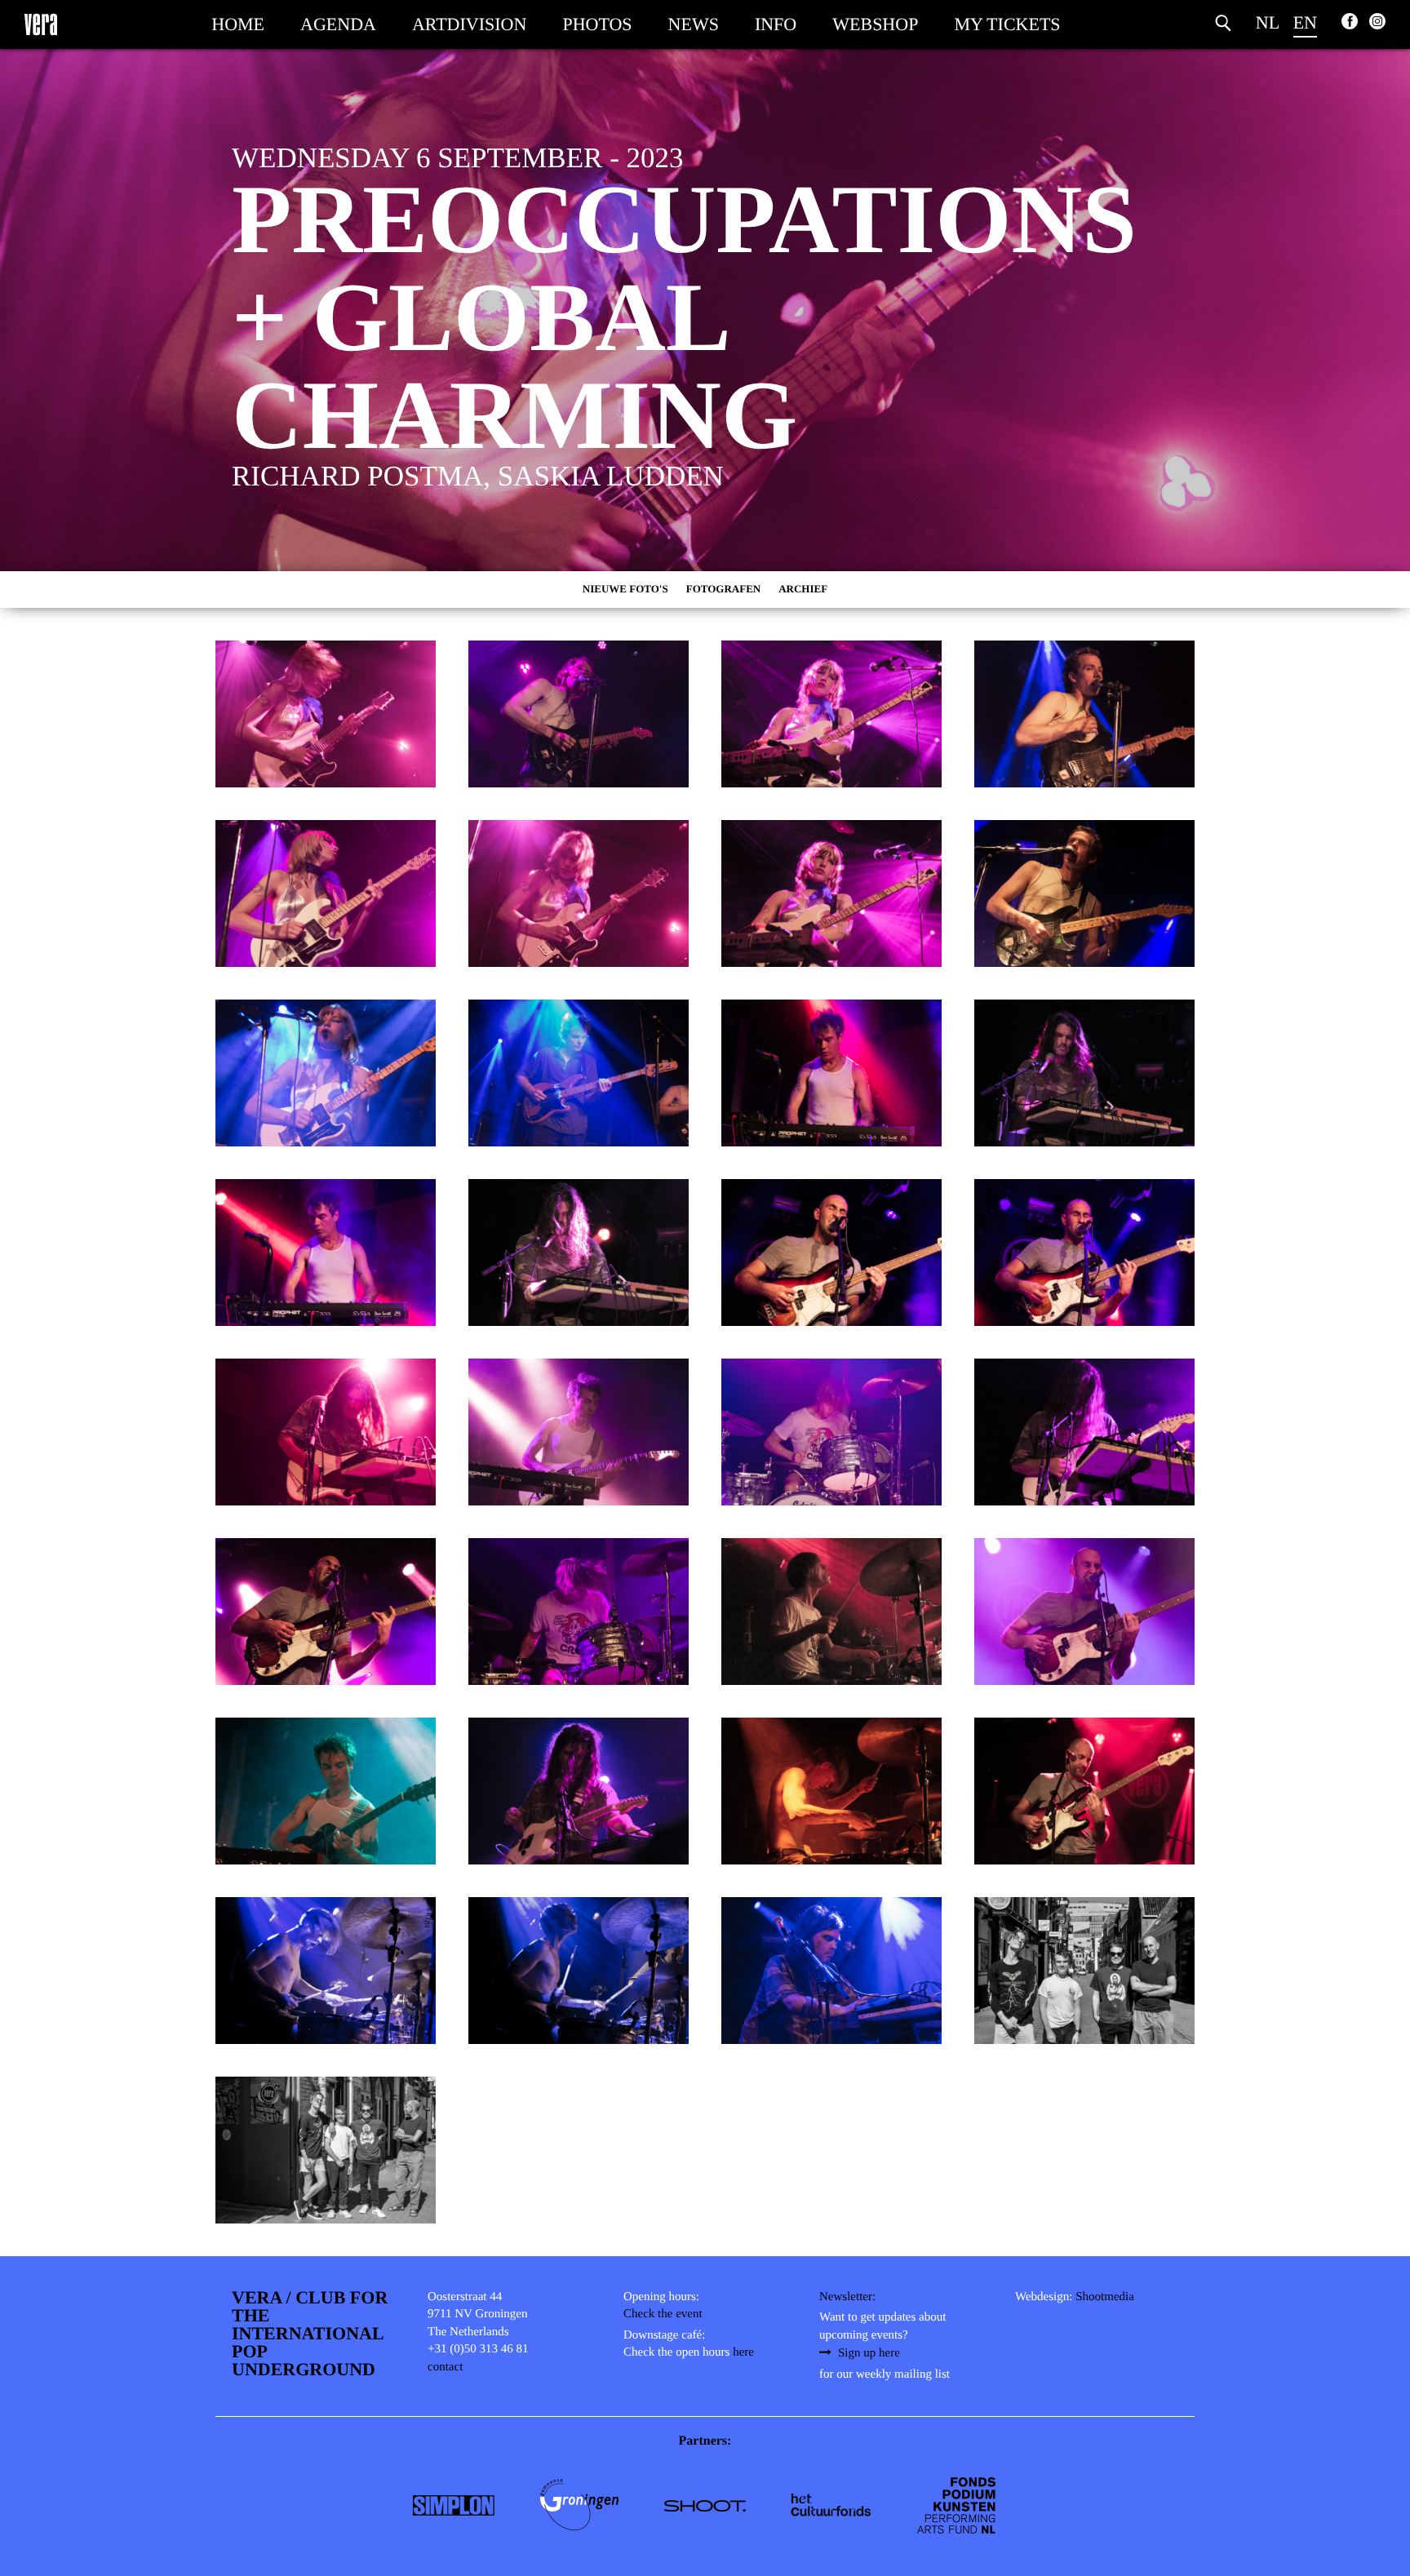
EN (1305, 22)
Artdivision (469, 24)
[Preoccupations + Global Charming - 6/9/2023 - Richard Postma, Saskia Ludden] (326, 714)
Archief (803, 589)
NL (1268, 22)
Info (776, 24)
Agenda (338, 24)
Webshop (875, 24)
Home (238, 24)
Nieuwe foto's (625, 589)
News (694, 24)
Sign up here (869, 2353)
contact (445, 2367)
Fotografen (724, 589)
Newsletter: (847, 2297)
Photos (597, 24)
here (743, 2352)
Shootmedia (1105, 2297)
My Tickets (1007, 24)
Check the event (663, 2314)
